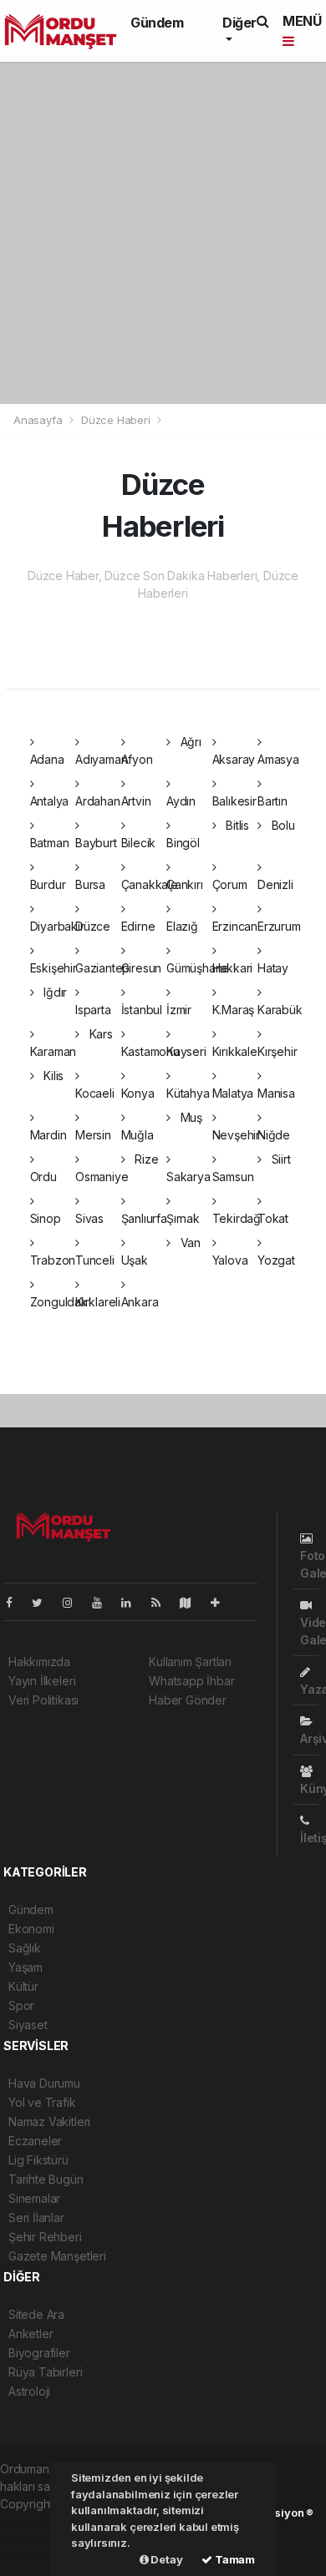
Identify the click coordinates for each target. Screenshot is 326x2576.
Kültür (23, 1986)
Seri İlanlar (36, 2217)
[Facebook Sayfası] (16, 1602)
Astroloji (29, 2391)
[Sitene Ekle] (222, 1602)
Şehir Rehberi (45, 2237)
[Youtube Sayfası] (104, 1602)
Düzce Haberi (116, 420)
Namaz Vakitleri (49, 2121)
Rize (145, 1159)
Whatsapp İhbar (191, 1681)
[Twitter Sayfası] (44, 1602)
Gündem (157, 23)
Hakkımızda (39, 1662)
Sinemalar (34, 2198)
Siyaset (28, 2025)
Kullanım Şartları (190, 1662)
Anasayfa (39, 420)
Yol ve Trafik (42, 2102)
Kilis (52, 1076)
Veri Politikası (43, 1700)
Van (189, 1243)
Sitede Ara (36, 2314)
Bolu (282, 825)
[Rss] (163, 1602)
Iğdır (53, 992)
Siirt (280, 1159)
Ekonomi (31, 1929)
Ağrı (189, 742)
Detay (166, 2559)
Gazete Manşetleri (57, 2256)
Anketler (31, 2334)
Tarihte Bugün (46, 2179)
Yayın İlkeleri (42, 1681)
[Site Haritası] (192, 1602)
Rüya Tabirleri (45, 2372)
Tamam (234, 2559)
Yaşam (25, 1967)
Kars (99, 1034)
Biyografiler (39, 2353)
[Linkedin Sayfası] (133, 1602)
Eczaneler (35, 2141)
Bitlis (236, 825)
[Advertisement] (163, 233)
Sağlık (25, 1948)
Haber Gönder (188, 1700)
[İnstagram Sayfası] (74, 1602)
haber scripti (33, 2539)
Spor (21, 2005)
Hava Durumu (44, 2083)
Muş (190, 1117)
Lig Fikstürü (38, 2160)
